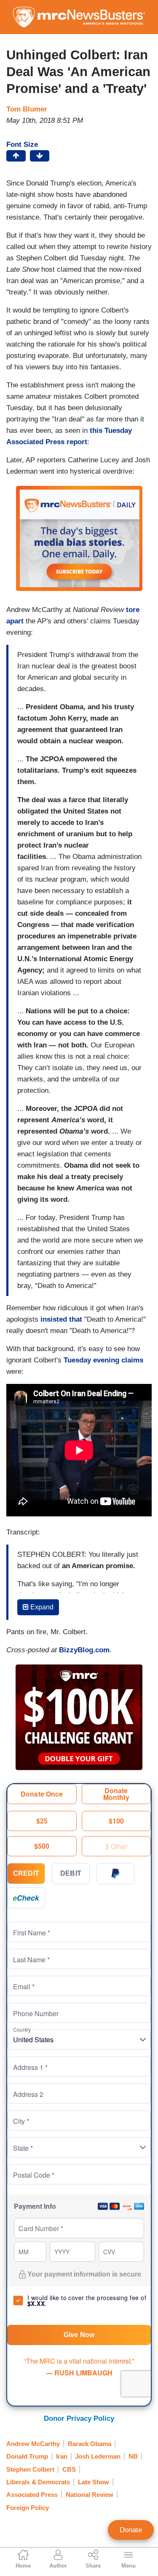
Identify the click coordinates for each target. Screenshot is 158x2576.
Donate (131, 2530)
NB (133, 2456)
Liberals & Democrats (38, 2482)
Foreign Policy (28, 2508)
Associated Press (32, 2495)
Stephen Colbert (30, 2469)
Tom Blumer (27, 109)
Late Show (94, 2482)
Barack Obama (90, 2444)
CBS (69, 2469)
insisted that (61, 1319)
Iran (62, 2456)
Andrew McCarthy (33, 2444)
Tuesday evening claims (103, 1360)
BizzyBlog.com (84, 1650)
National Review (90, 2495)
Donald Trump (27, 2456)
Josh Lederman (98, 2456)
